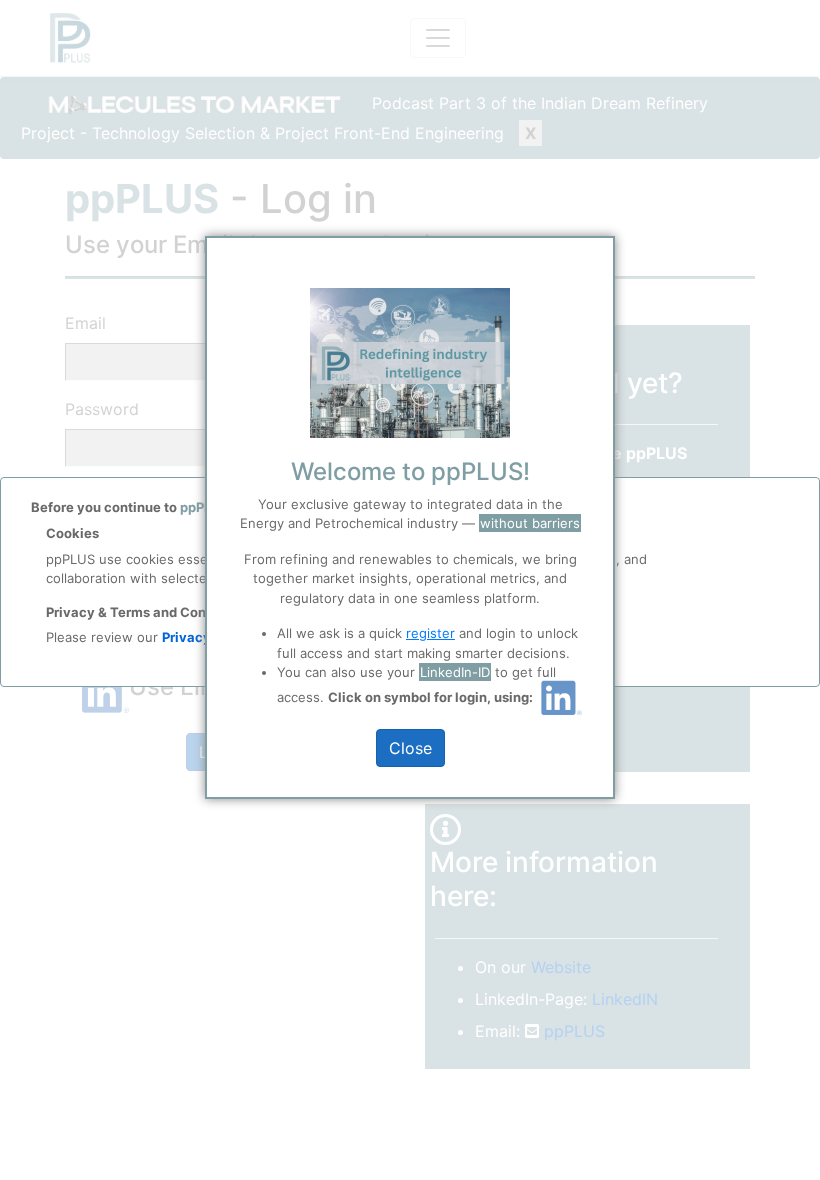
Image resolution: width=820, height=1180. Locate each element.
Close (410, 748)
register (430, 633)
